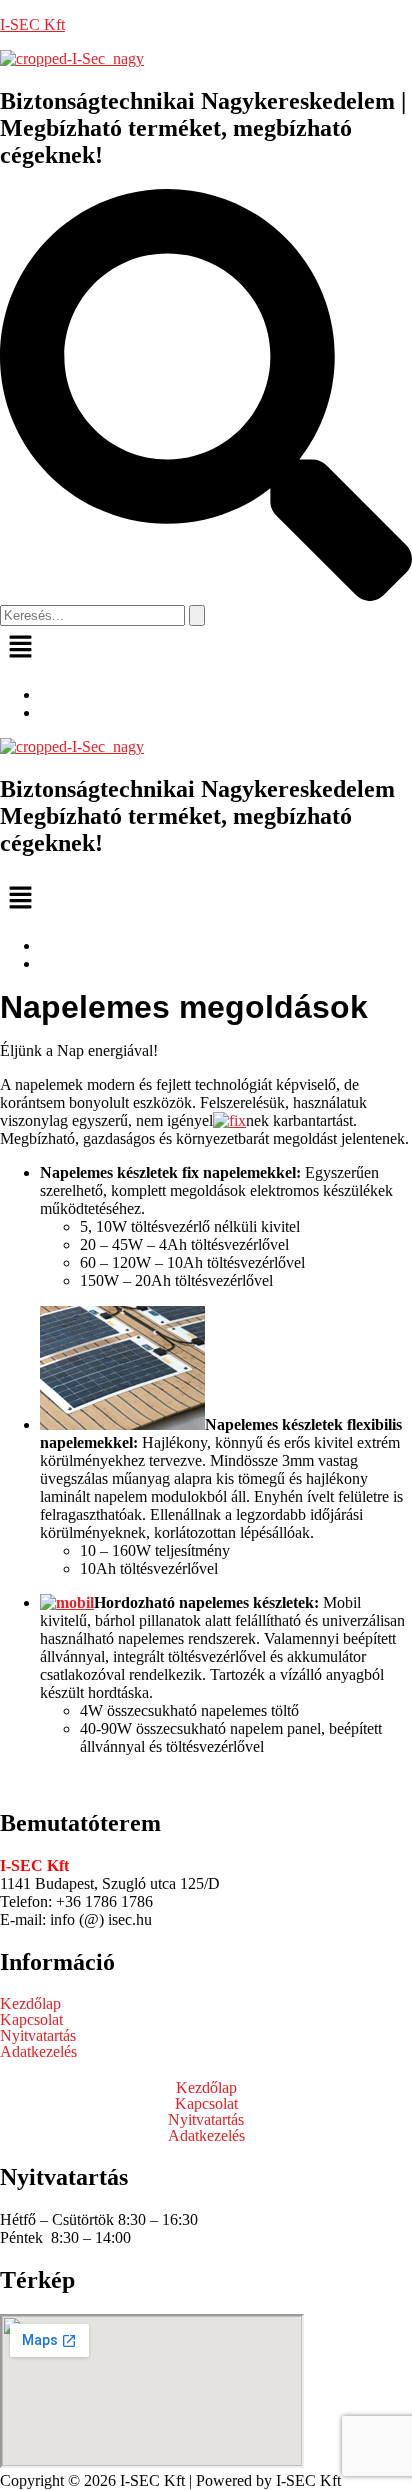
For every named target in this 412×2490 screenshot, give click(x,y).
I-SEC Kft (32, 24)
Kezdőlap (30, 2004)
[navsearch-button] (206, 595)
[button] (206, 648)
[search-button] (197, 615)
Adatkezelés (38, 2052)
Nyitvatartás (38, 2036)
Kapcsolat (31, 2020)
